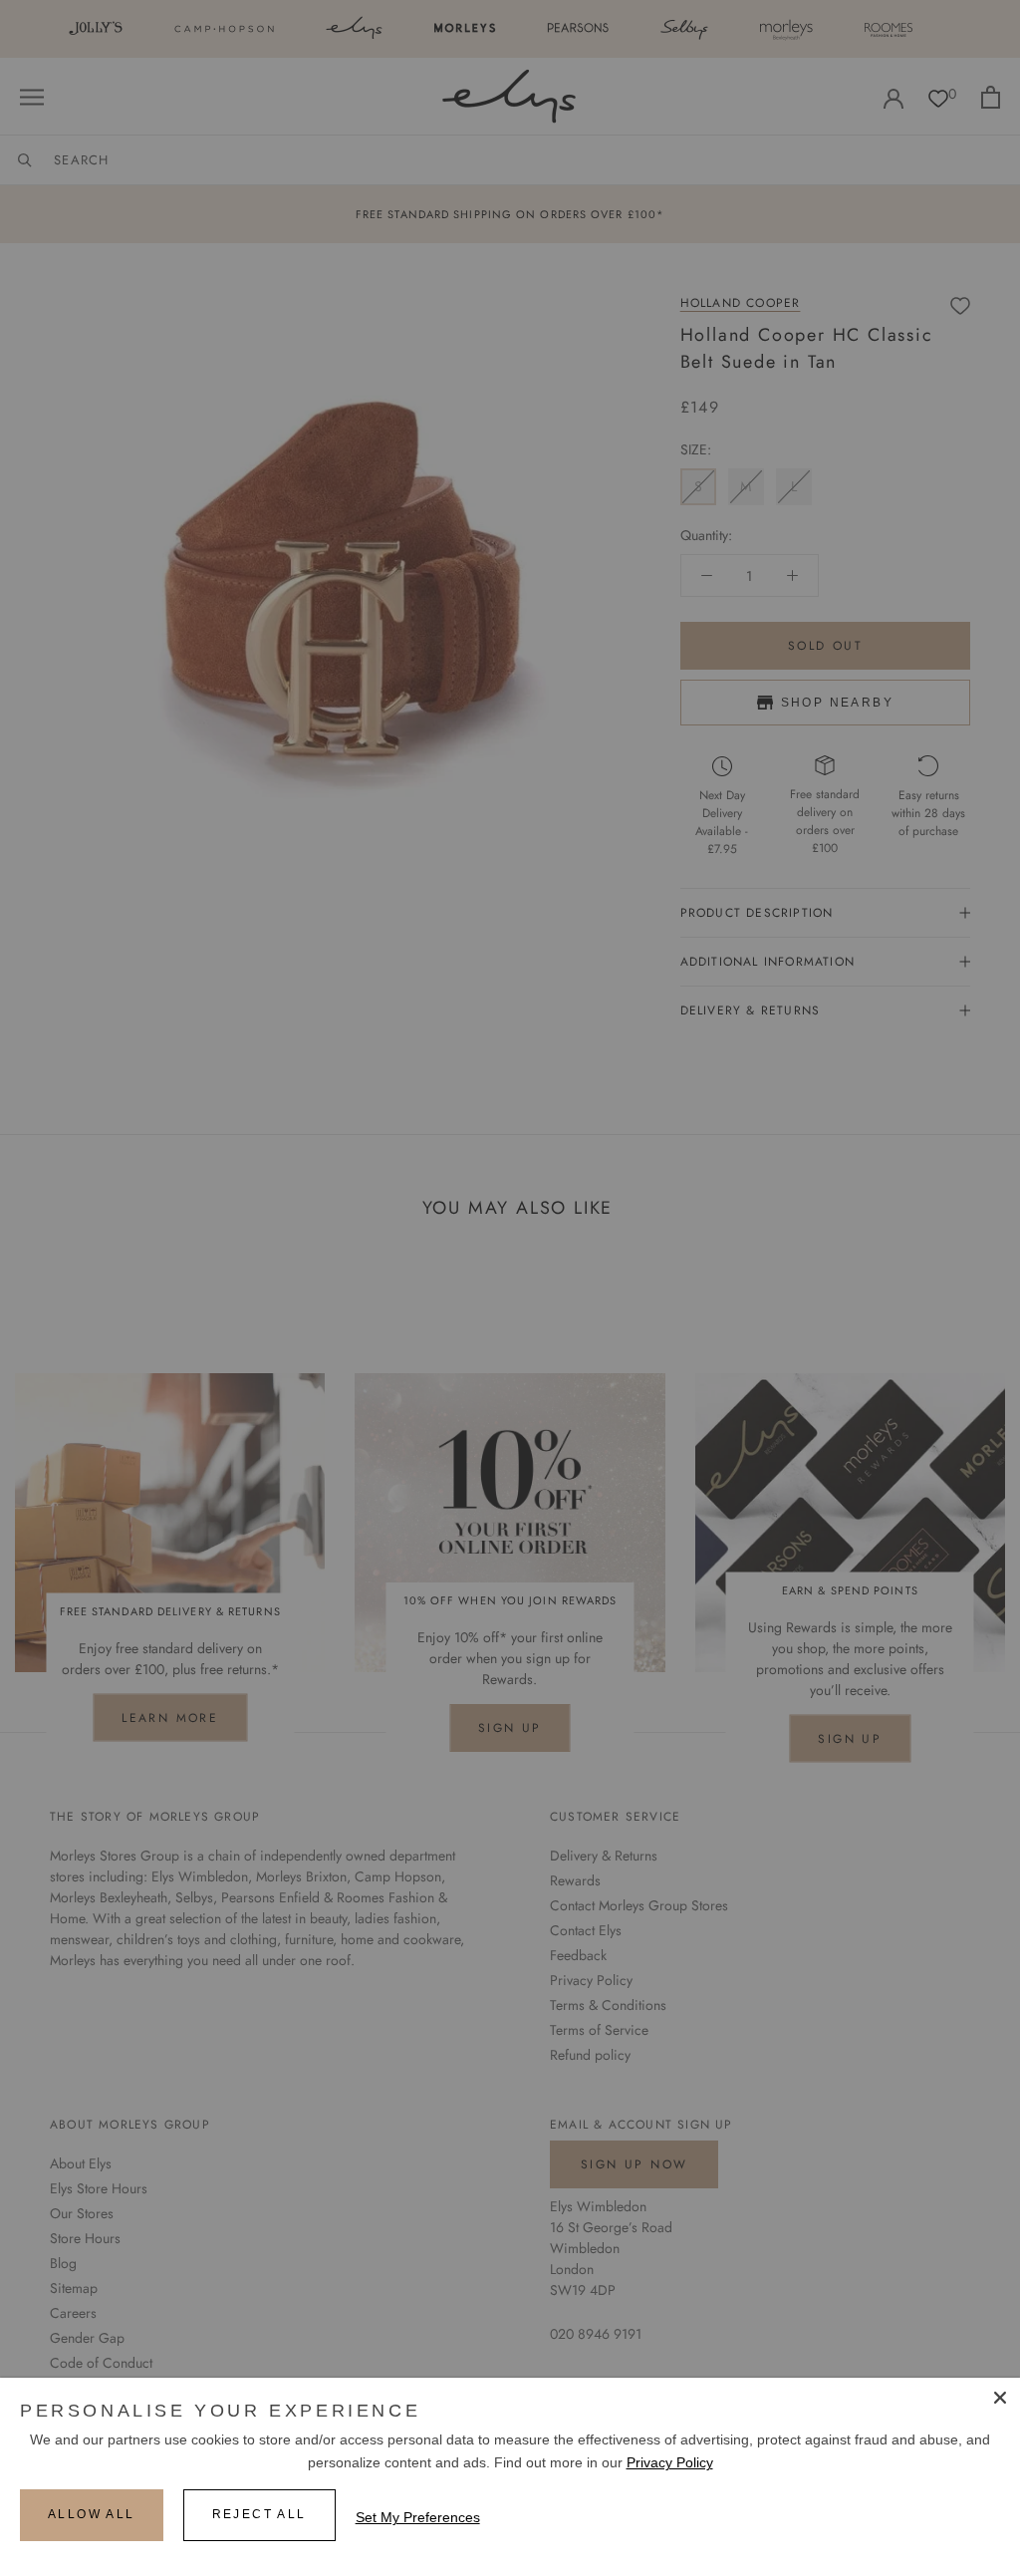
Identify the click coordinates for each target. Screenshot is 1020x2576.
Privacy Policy (670, 2462)
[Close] (1000, 2398)
